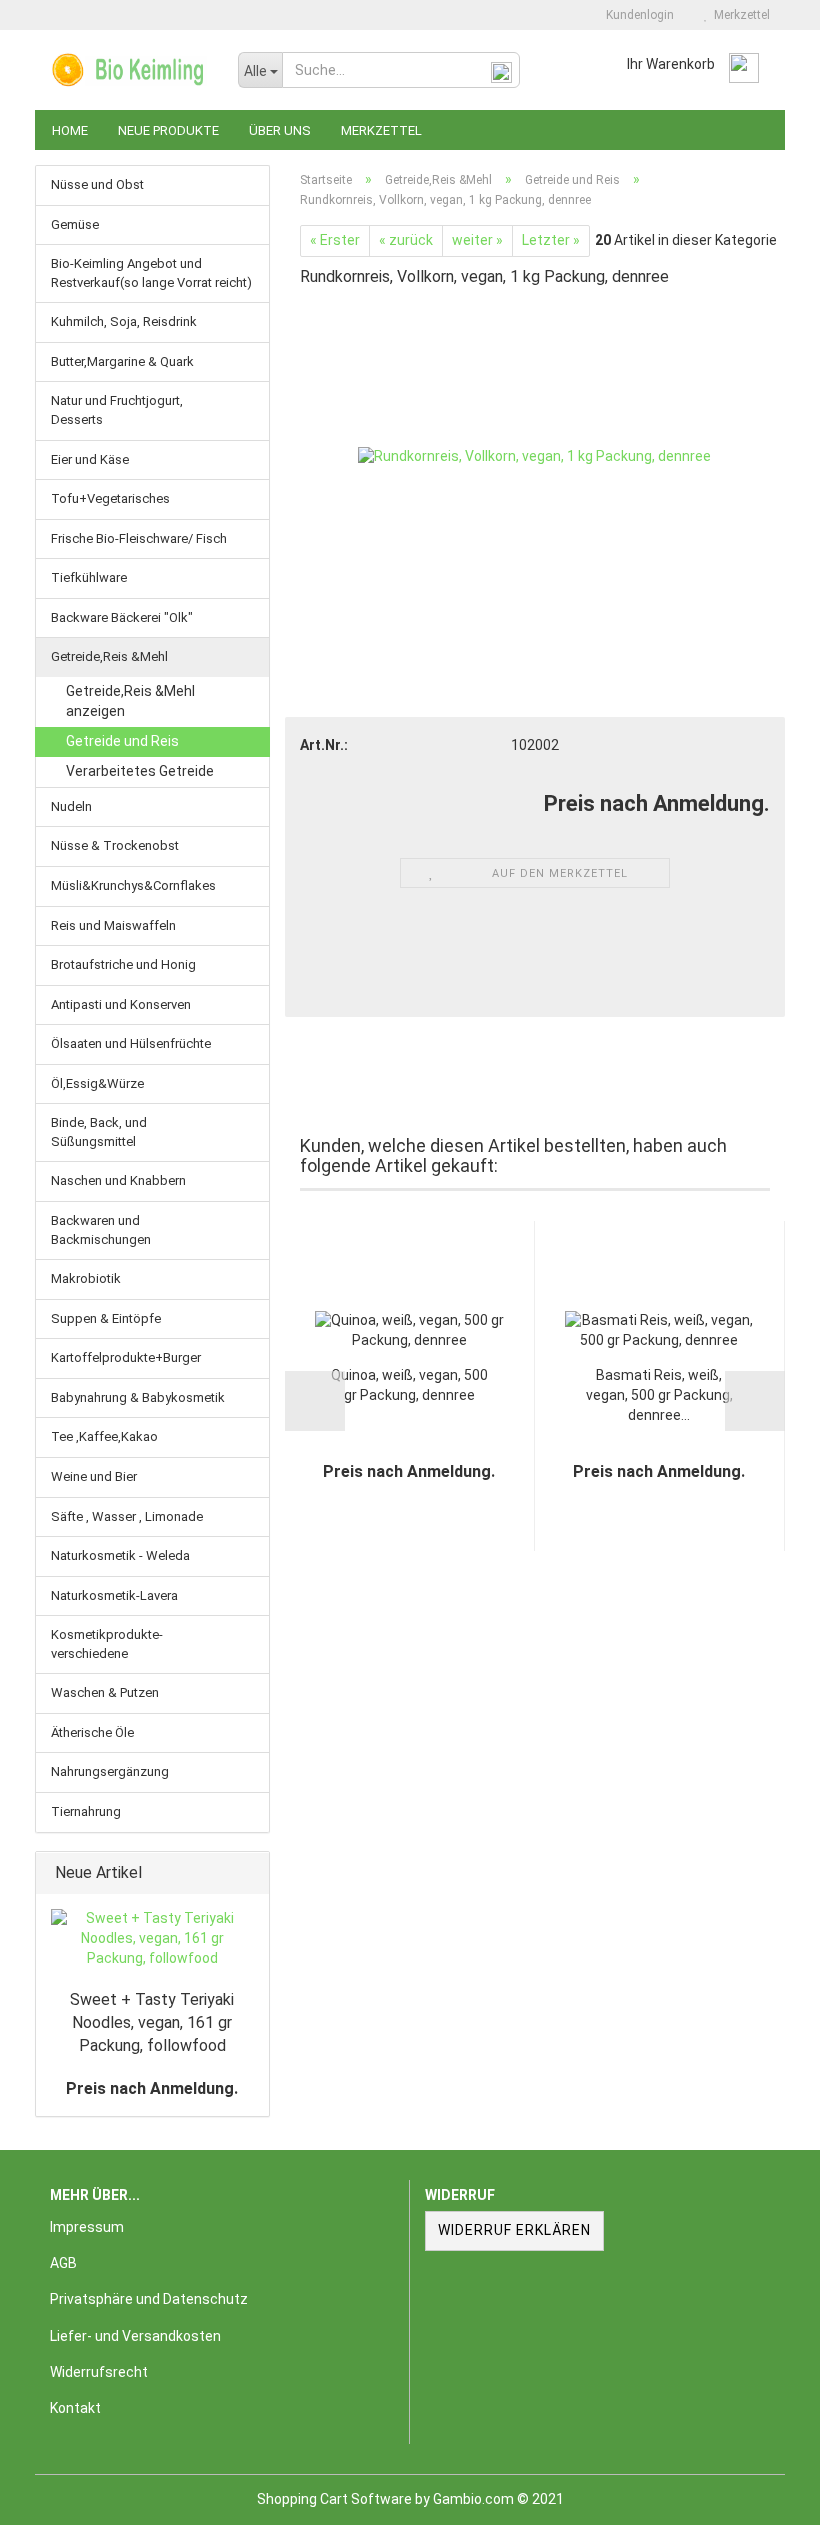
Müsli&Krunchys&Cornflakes (133, 885)
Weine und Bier (94, 1476)
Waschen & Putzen (105, 1692)
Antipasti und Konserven (121, 1004)
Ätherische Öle (92, 1732)
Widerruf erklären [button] (514, 2230)
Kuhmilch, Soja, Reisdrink (124, 321)
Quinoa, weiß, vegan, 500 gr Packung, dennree (409, 1385)
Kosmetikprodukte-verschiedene (107, 1644)
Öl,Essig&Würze (97, 1083)
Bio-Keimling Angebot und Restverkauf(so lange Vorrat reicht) (151, 273)
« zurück (406, 240)
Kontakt (75, 2408)
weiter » (477, 240)
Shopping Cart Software (334, 2499)
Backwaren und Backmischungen (101, 1230)
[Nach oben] (765, 2495)
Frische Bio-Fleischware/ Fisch (139, 538)
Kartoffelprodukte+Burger (126, 1357)
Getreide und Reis (122, 741)
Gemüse (75, 224)
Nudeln (71, 806)
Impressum (87, 2227)
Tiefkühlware (89, 577)
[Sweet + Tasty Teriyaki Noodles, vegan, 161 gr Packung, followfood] (152, 1939)
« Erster (335, 240)
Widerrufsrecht (99, 2372)
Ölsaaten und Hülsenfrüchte (131, 1043)
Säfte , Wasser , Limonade (127, 1516)
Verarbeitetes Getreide (140, 771)
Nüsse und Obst (97, 184)
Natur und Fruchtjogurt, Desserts (117, 410)
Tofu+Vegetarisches (110, 498)
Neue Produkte (168, 130)
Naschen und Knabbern (118, 1180)
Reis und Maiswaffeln (113, 925)
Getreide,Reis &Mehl (109, 656)
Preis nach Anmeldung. (152, 2088)
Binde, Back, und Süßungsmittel (99, 1132)
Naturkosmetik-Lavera (114, 1595)
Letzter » (551, 240)
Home (70, 130)
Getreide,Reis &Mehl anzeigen (130, 701)
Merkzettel (739, 15)
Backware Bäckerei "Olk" (122, 617)
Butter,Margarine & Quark (122, 361)
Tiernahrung (86, 1811)
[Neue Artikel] (248, 1873)
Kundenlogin (637, 15)
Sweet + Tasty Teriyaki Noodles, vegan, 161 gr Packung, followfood (152, 2022)
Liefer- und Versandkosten (135, 2336)
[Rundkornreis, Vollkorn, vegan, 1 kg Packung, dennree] (534, 456)
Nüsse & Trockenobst (115, 845)
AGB (63, 2263)
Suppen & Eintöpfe (106, 1318)
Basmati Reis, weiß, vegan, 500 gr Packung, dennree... (659, 1395)
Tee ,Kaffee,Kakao (104, 1436)
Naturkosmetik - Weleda (120, 1555)
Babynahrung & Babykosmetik (138, 1397)
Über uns (280, 130)
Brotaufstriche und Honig (123, 964)
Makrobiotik (86, 1278)
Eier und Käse (90, 459)
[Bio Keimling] (129, 70)
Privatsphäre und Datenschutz (149, 2299)
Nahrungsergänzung (110, 1771)
